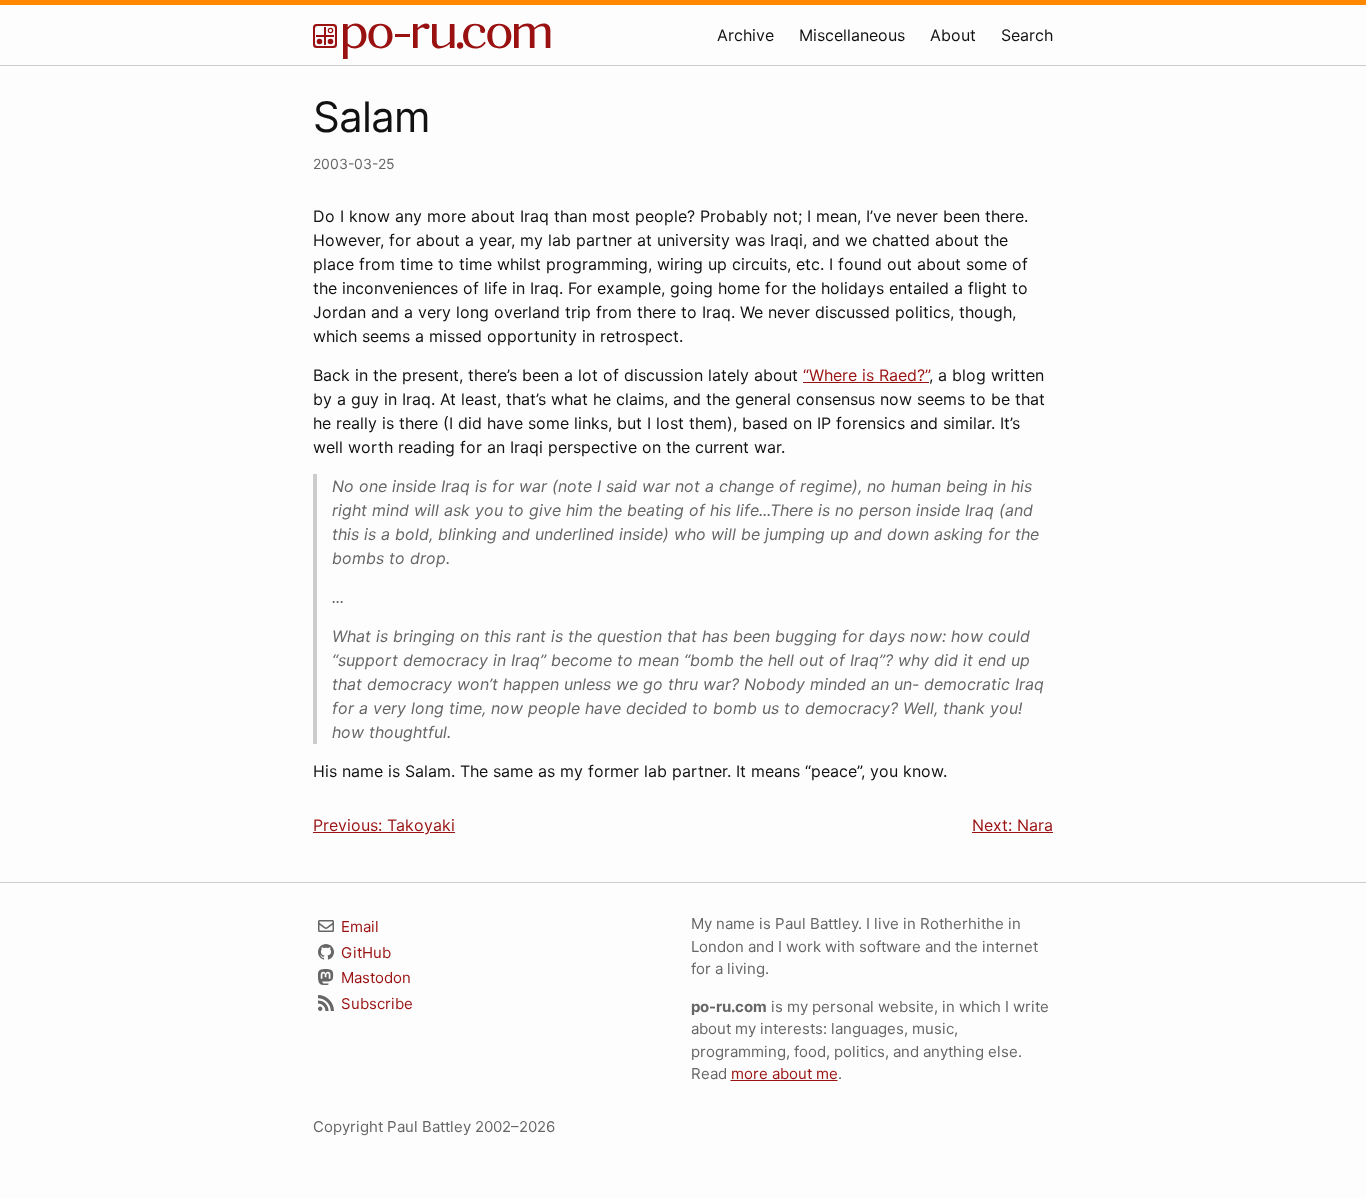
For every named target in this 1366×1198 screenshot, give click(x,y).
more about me (784, 1073)
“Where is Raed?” (866, 375)
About (953, 35)
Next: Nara (1012, 825)
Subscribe (375, 1003)
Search (1027, 35)
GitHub (364, 952)
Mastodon (374, 977)
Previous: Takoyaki (384, 825)
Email (358, 926)
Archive (745, 35)
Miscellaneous (852, 35)
